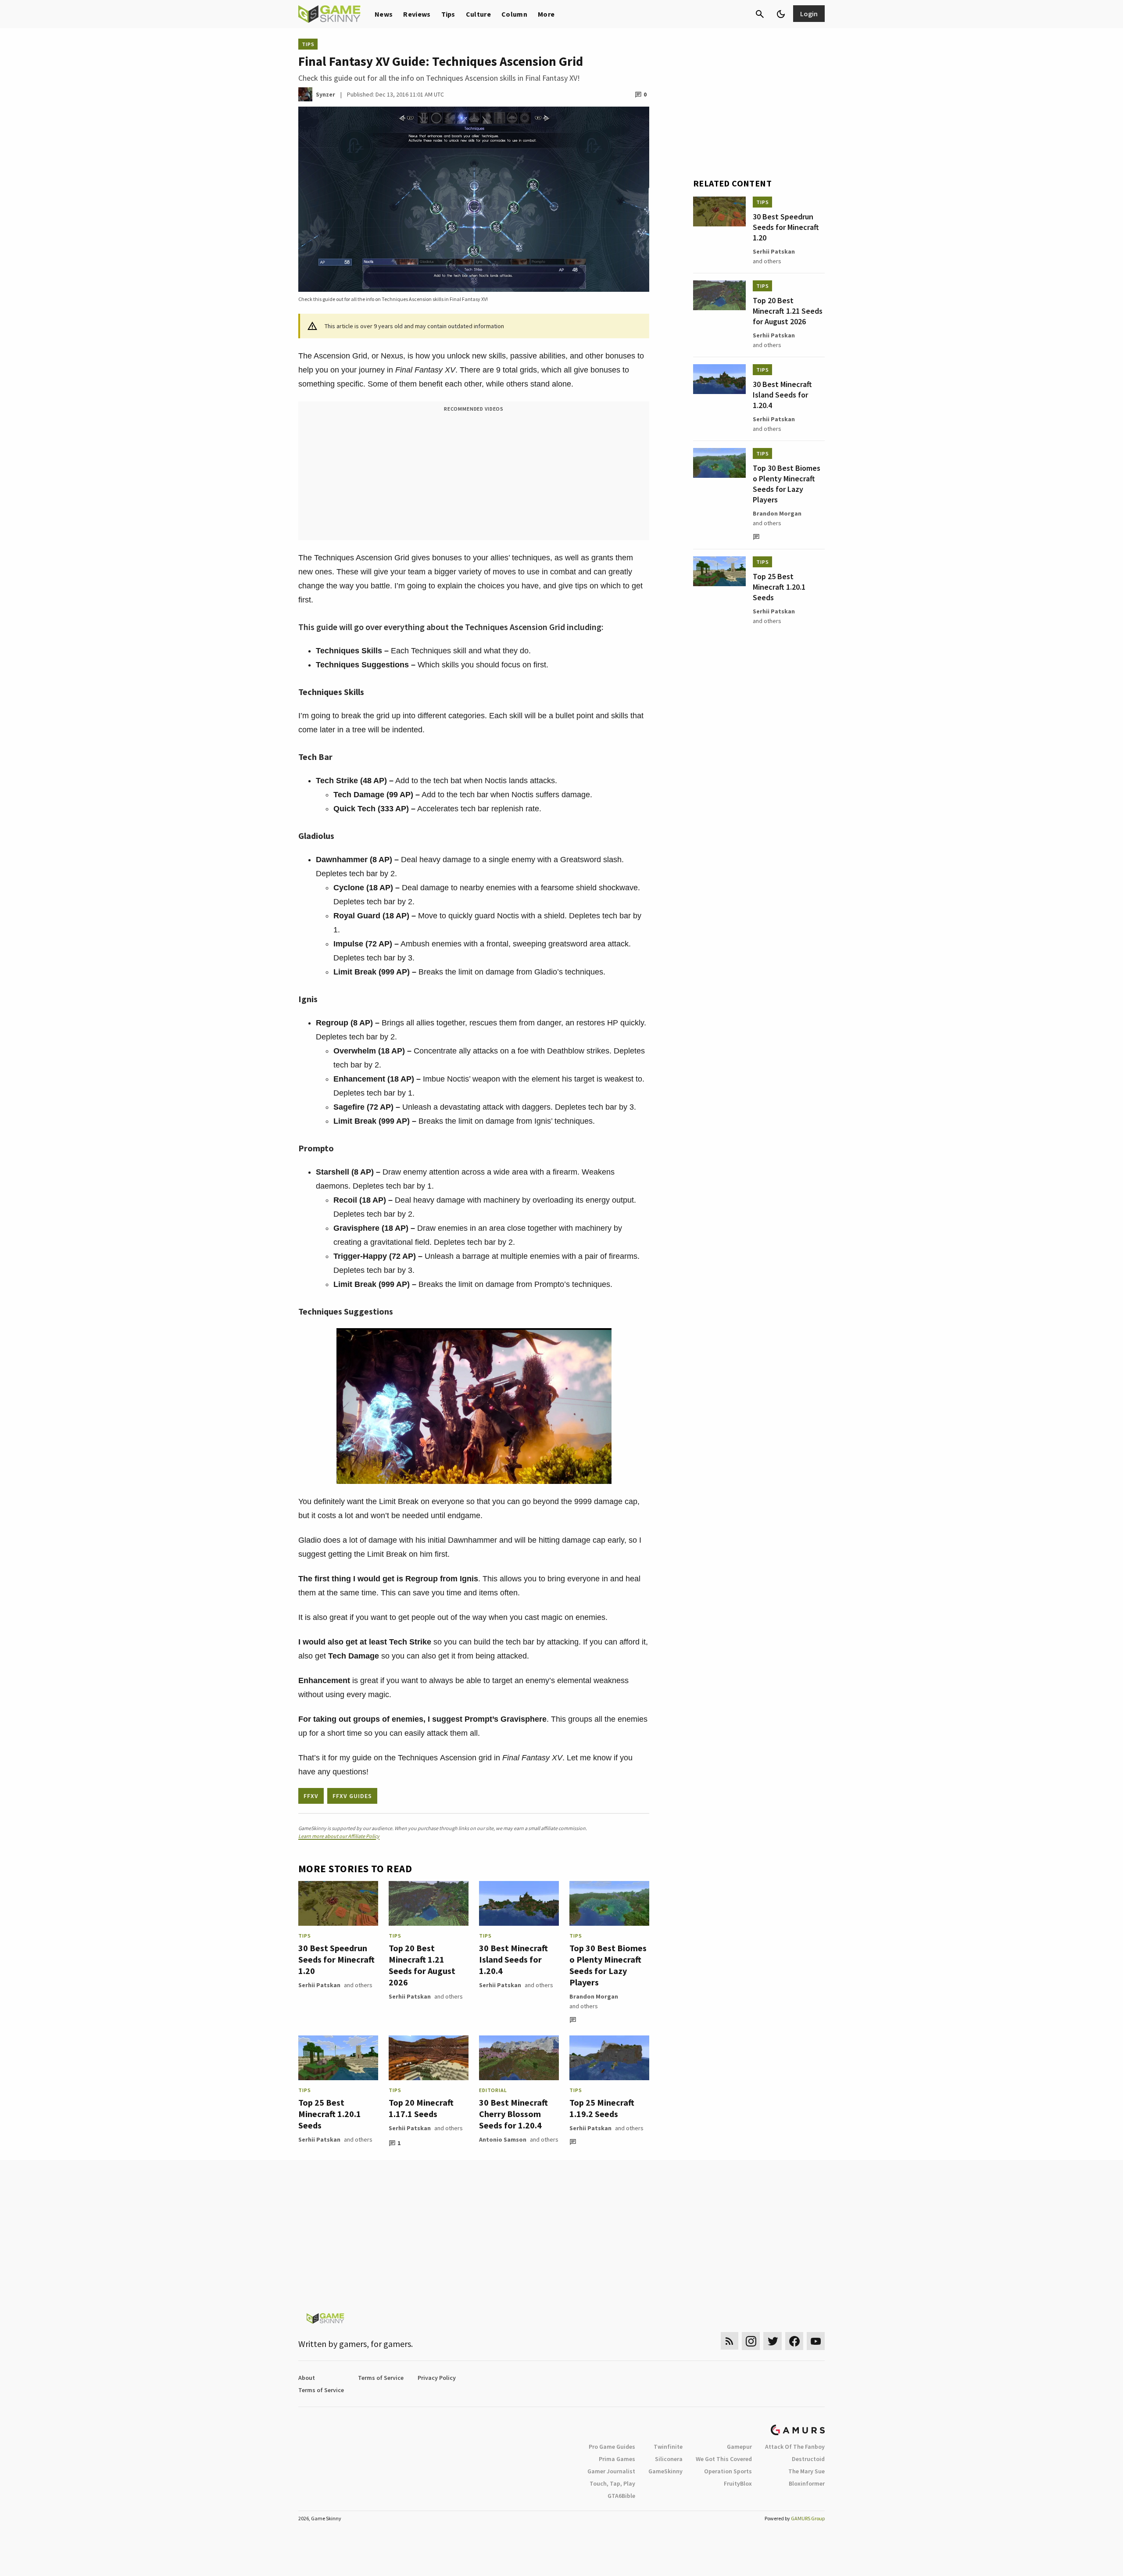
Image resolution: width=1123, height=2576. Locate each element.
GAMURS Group (808, 2518)
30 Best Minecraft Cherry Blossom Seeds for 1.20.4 (513, 2114)
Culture (478, 14)
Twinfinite (668, 2447)
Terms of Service (381, 2378)
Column (514, 14)
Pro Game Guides (612, 2447)
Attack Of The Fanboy (795, 2447)
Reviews (417, 14)
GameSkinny (665, 2471)
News (384, 14)
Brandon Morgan (594, 1996)
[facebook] (794, 2341)
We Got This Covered (724, 2459)
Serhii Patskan (319, 1985)
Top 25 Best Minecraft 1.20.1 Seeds (330, 2114)
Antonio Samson (503, 2139)
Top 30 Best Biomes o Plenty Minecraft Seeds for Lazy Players (608, 1965)
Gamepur (739, 2447)
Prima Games (617, 2459)
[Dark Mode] (781, 14)
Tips (448, 14)
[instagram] (751, 2341)
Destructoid (808, 2459)
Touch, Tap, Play (612, 2483)
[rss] (730, 2341)
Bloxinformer (807, 2483)
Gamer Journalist (611, 2471)
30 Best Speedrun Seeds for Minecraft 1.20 (336, 1959)
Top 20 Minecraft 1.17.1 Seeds (421, 2108)
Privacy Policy (437, 2378)
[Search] (760, 14)
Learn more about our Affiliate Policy (339, 1836)
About (307, 2378)
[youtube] (816, 2341)
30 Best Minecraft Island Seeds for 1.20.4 (513, 1959)
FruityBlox (738, 2483)
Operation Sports (728, 2471)
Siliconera (669, 2459)
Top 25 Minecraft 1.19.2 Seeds (602, 2108)
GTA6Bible (621, 2496)
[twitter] (773, 2341)
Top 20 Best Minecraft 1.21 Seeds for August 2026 (422, 1965)
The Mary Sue (806, 2471)
